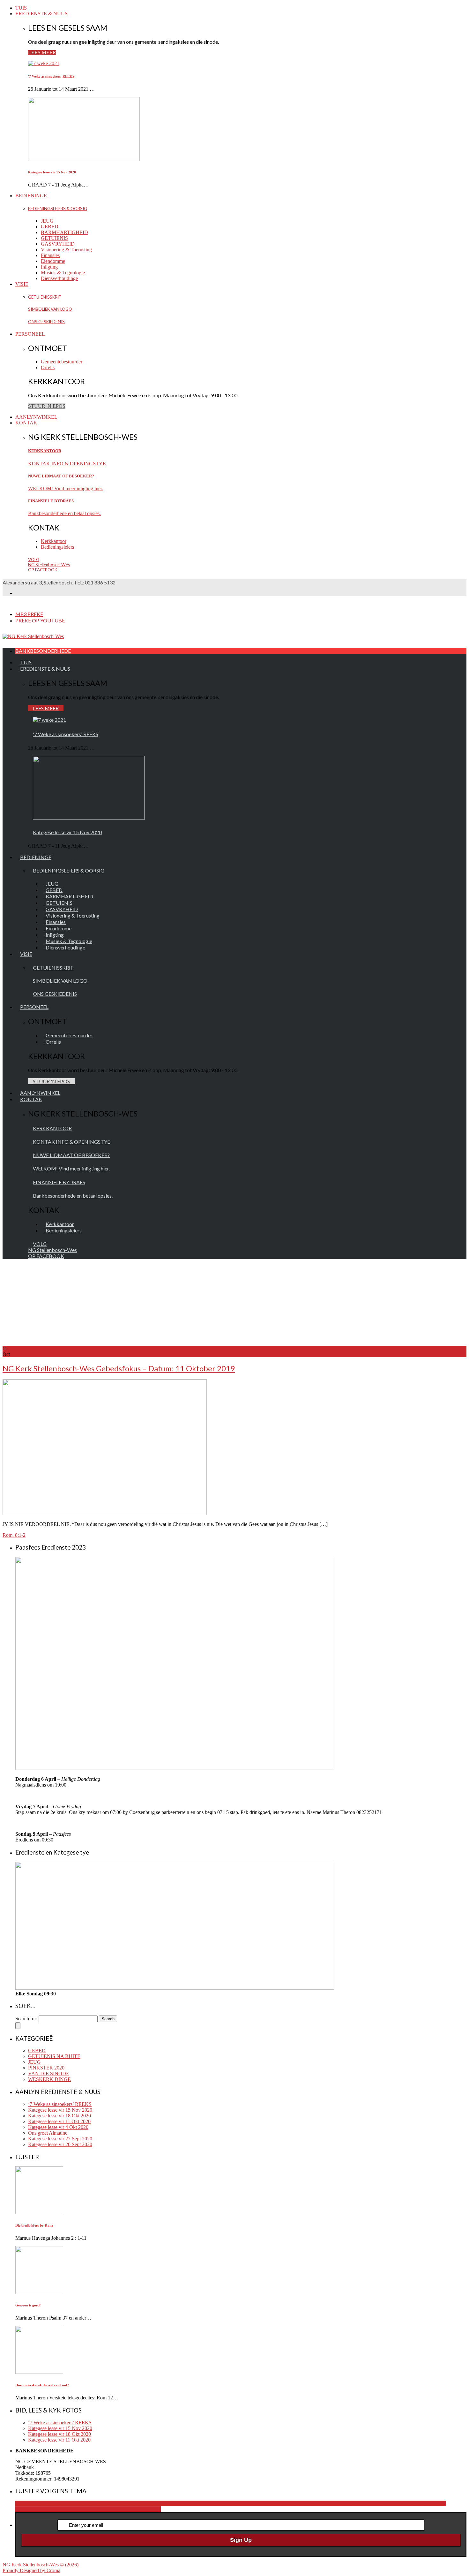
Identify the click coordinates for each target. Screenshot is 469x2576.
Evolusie (362, 2503)
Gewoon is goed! (28, 2305)
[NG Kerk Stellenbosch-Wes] (33, 636)
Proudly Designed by (31, 2570)
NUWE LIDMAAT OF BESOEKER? (61, 476)
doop (348, 2503)
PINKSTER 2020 (46, 2068)
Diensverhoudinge (59, 278)
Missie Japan (56, 2509)
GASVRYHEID (58, 244)
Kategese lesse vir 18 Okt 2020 (60, 2116)
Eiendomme (53, 261)
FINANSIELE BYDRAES (51, 501)
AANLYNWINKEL (36, 417)
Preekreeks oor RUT (124, 2509)
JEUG (47, 221)
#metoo (72, 2503)
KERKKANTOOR (45, 451)
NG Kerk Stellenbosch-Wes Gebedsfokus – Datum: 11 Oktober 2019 (119, 1368)
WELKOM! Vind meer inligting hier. (66, 488)
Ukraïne (153, 2509)
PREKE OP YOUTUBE (40, 620)
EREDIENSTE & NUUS (41, 14)
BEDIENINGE (31, 196)
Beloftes (307, 2503)
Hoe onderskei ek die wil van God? (42, 2385)
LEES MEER (42, 53)
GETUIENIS (54, 238)
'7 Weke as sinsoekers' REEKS (51, 76)
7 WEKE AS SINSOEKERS (209, 2503)
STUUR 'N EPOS (47, 406)
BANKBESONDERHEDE (43, 651)
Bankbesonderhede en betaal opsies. (64, 513)
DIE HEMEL (329, 2503)
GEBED (50, 227)
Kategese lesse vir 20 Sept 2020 (60, 2144)
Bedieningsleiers (57, 547)
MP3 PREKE (29, 614)
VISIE (22, 284)
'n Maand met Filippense (40, 2503)
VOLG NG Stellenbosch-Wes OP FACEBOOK (49, 565)
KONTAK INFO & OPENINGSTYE (67, 464)
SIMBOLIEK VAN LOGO (50, 309)
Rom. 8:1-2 (14, 1535)
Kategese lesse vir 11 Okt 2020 (59, 2121)
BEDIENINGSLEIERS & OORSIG (58, 209)
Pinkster (95, 2509)
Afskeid (291, 2503)
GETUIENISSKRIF (45, 297)
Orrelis (48, 367)
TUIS (21, 8)
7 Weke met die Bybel (261, 2503)
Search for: (26, 2019)
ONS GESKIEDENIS (46, 322)
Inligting (49, 267)
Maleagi (35, 2509)
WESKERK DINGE (49, 2079)
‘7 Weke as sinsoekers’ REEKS (60, 2104)
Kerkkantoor (54, 541)
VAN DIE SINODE (49, 2073)
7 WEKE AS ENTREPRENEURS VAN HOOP (129, 2503)
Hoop (377, 2503)
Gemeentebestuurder (62, 362)
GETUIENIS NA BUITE (54, 2056)
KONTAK (26, 423)
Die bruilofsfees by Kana (34, 2225)
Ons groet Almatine (48, 2133)
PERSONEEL (30, 334)
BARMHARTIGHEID (64, 232)
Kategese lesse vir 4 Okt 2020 (58, 2127)
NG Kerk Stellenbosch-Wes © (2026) (41, 2565)
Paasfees (78, 2509)
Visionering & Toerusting (66, 250)
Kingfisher (417, 2503)
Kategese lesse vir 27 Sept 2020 (60, 2139)
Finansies (50, 255)
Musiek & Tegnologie (63, 273)
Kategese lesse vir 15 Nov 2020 (52, 172)
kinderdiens (394, 2503)
